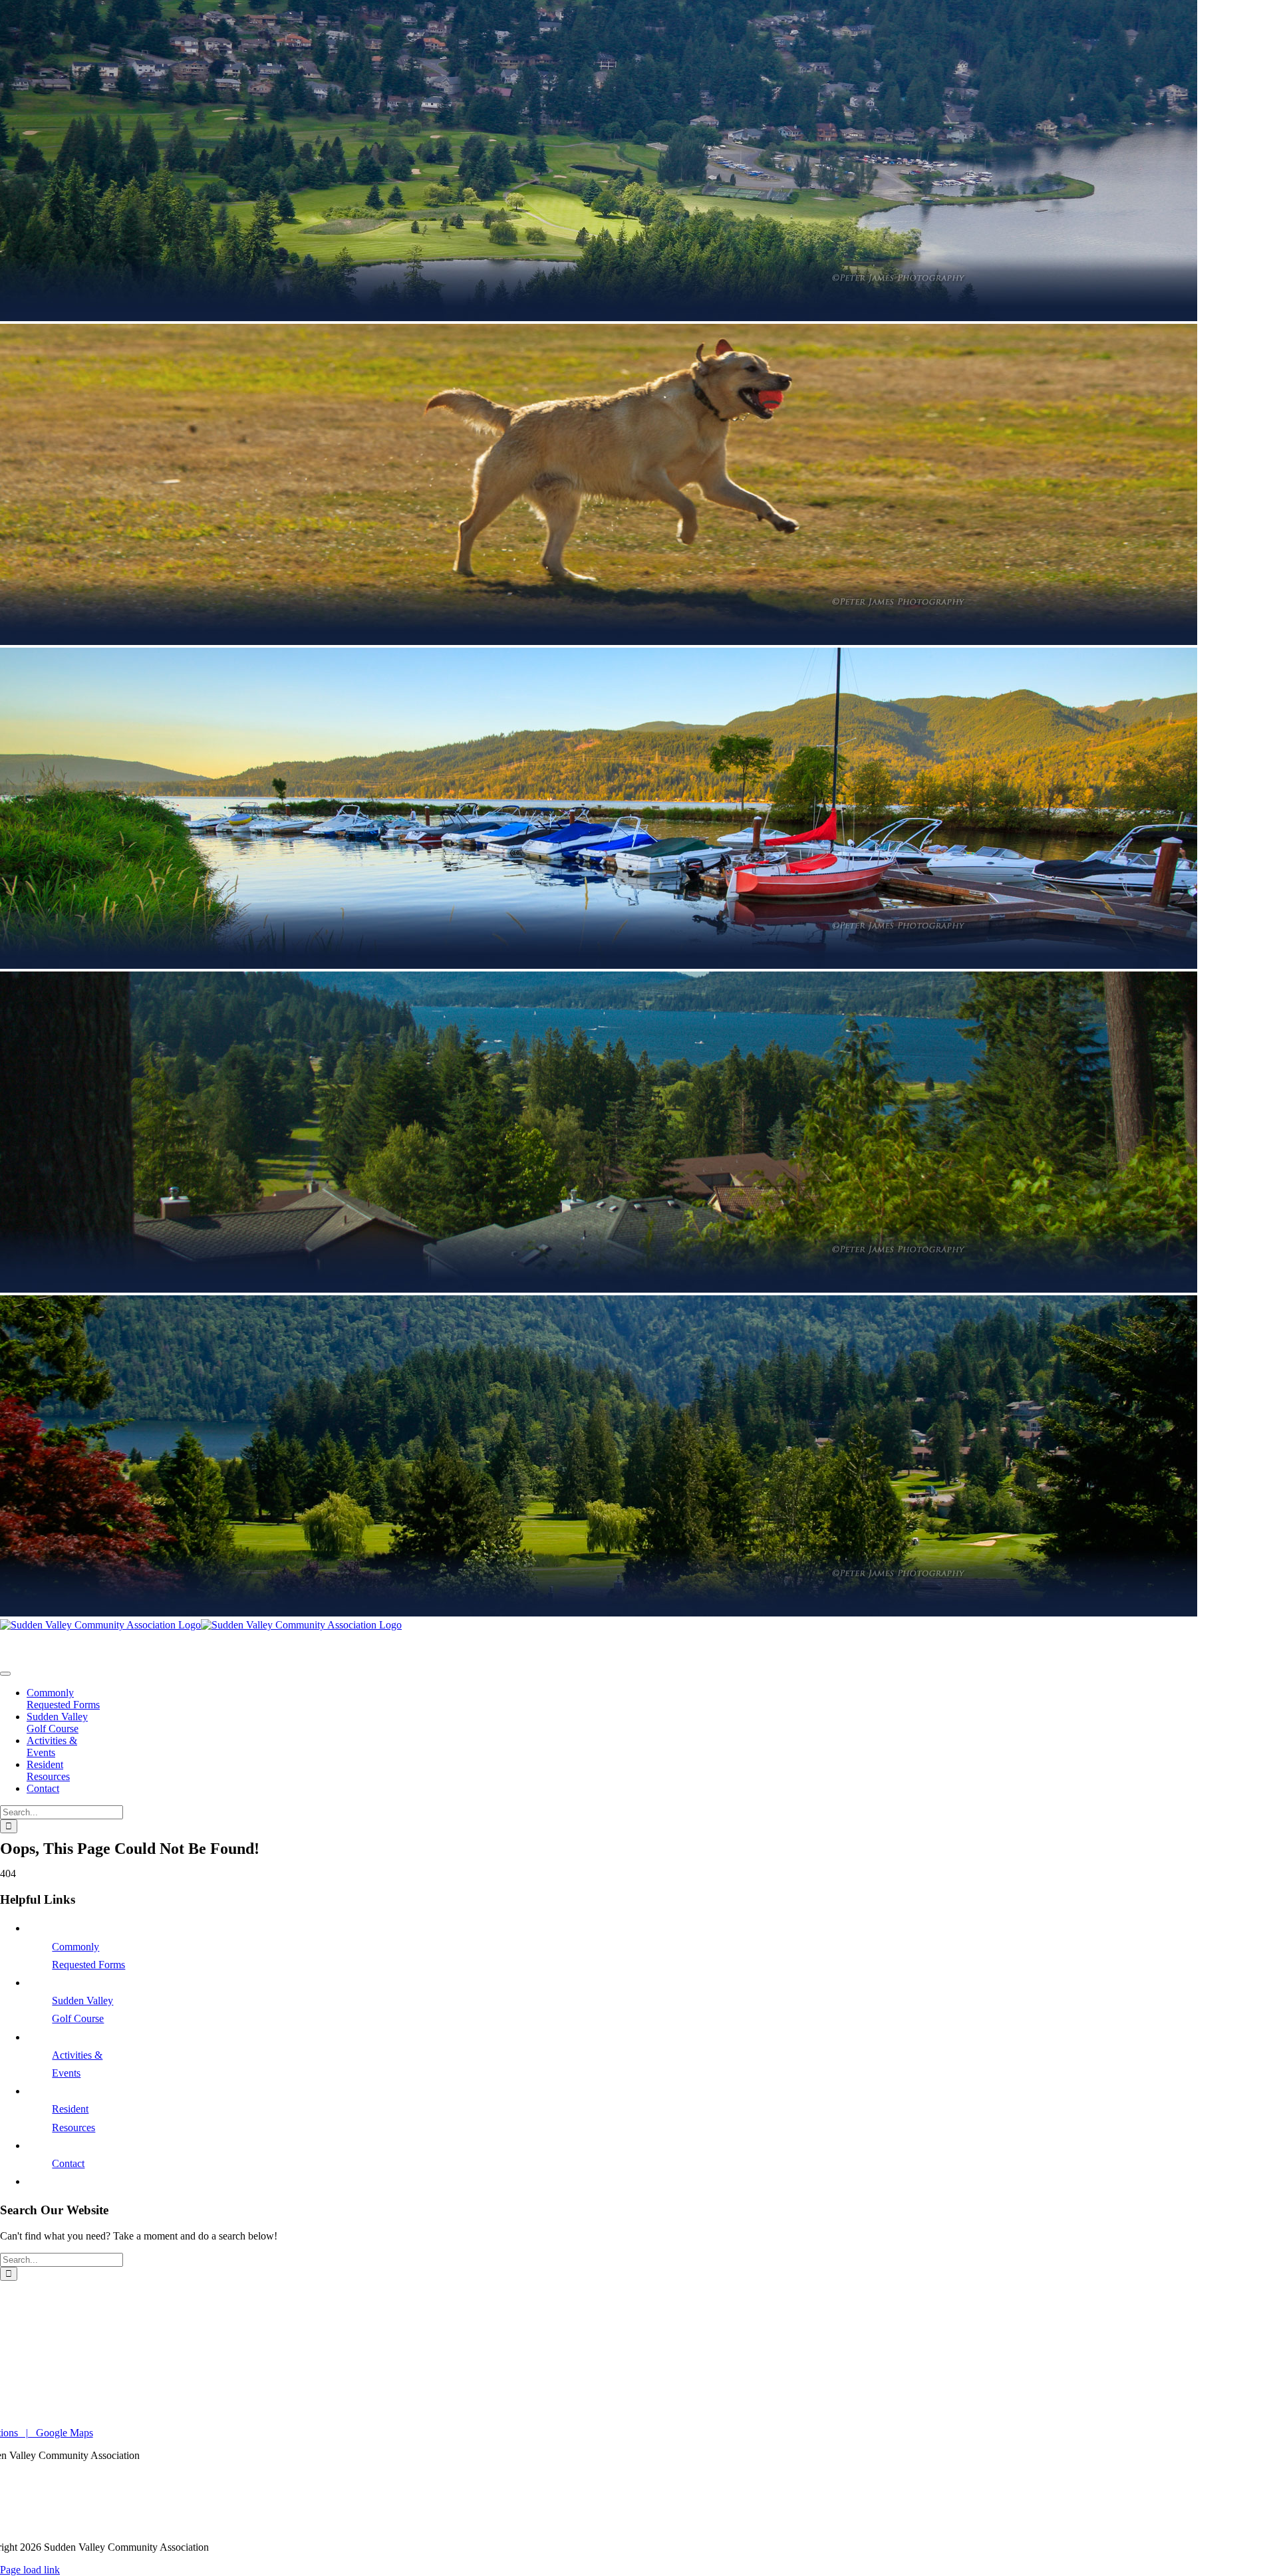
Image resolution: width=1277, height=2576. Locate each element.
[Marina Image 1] (201, 1625)
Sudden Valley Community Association (82, 1647)
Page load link (30, 2570)
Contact (68, 2163)
